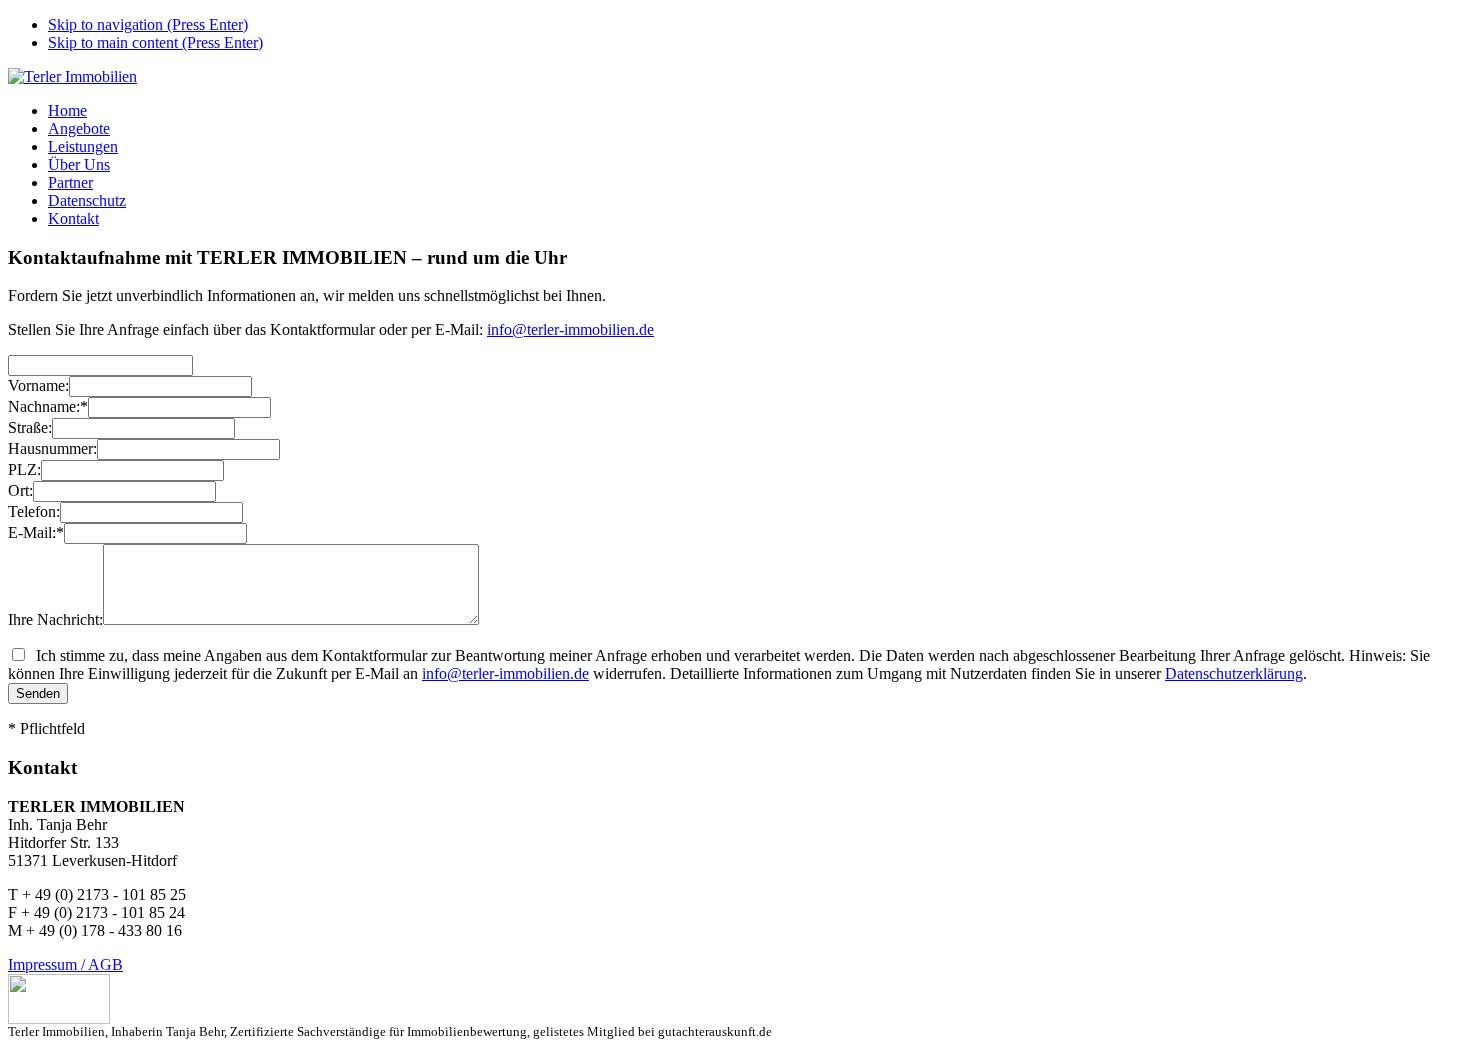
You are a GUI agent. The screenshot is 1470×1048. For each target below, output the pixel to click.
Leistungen (83, 146)
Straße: (30, 427)
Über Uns (79, 164)
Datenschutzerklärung (1234, 673)
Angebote (79, 128)
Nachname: (48, 406)
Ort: (20, 490)
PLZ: (24, 469)
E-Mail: (36, 532)
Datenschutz (87, 200)
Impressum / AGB (65, 964)
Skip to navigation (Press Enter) (148, 24)
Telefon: (34, 511)
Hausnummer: (52, 448)
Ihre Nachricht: (55, 619)
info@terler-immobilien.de (570, 329)
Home (67, 110)
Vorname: (38, 385)
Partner (70, 182)
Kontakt (73, 218)
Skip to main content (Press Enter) (155, 42)
